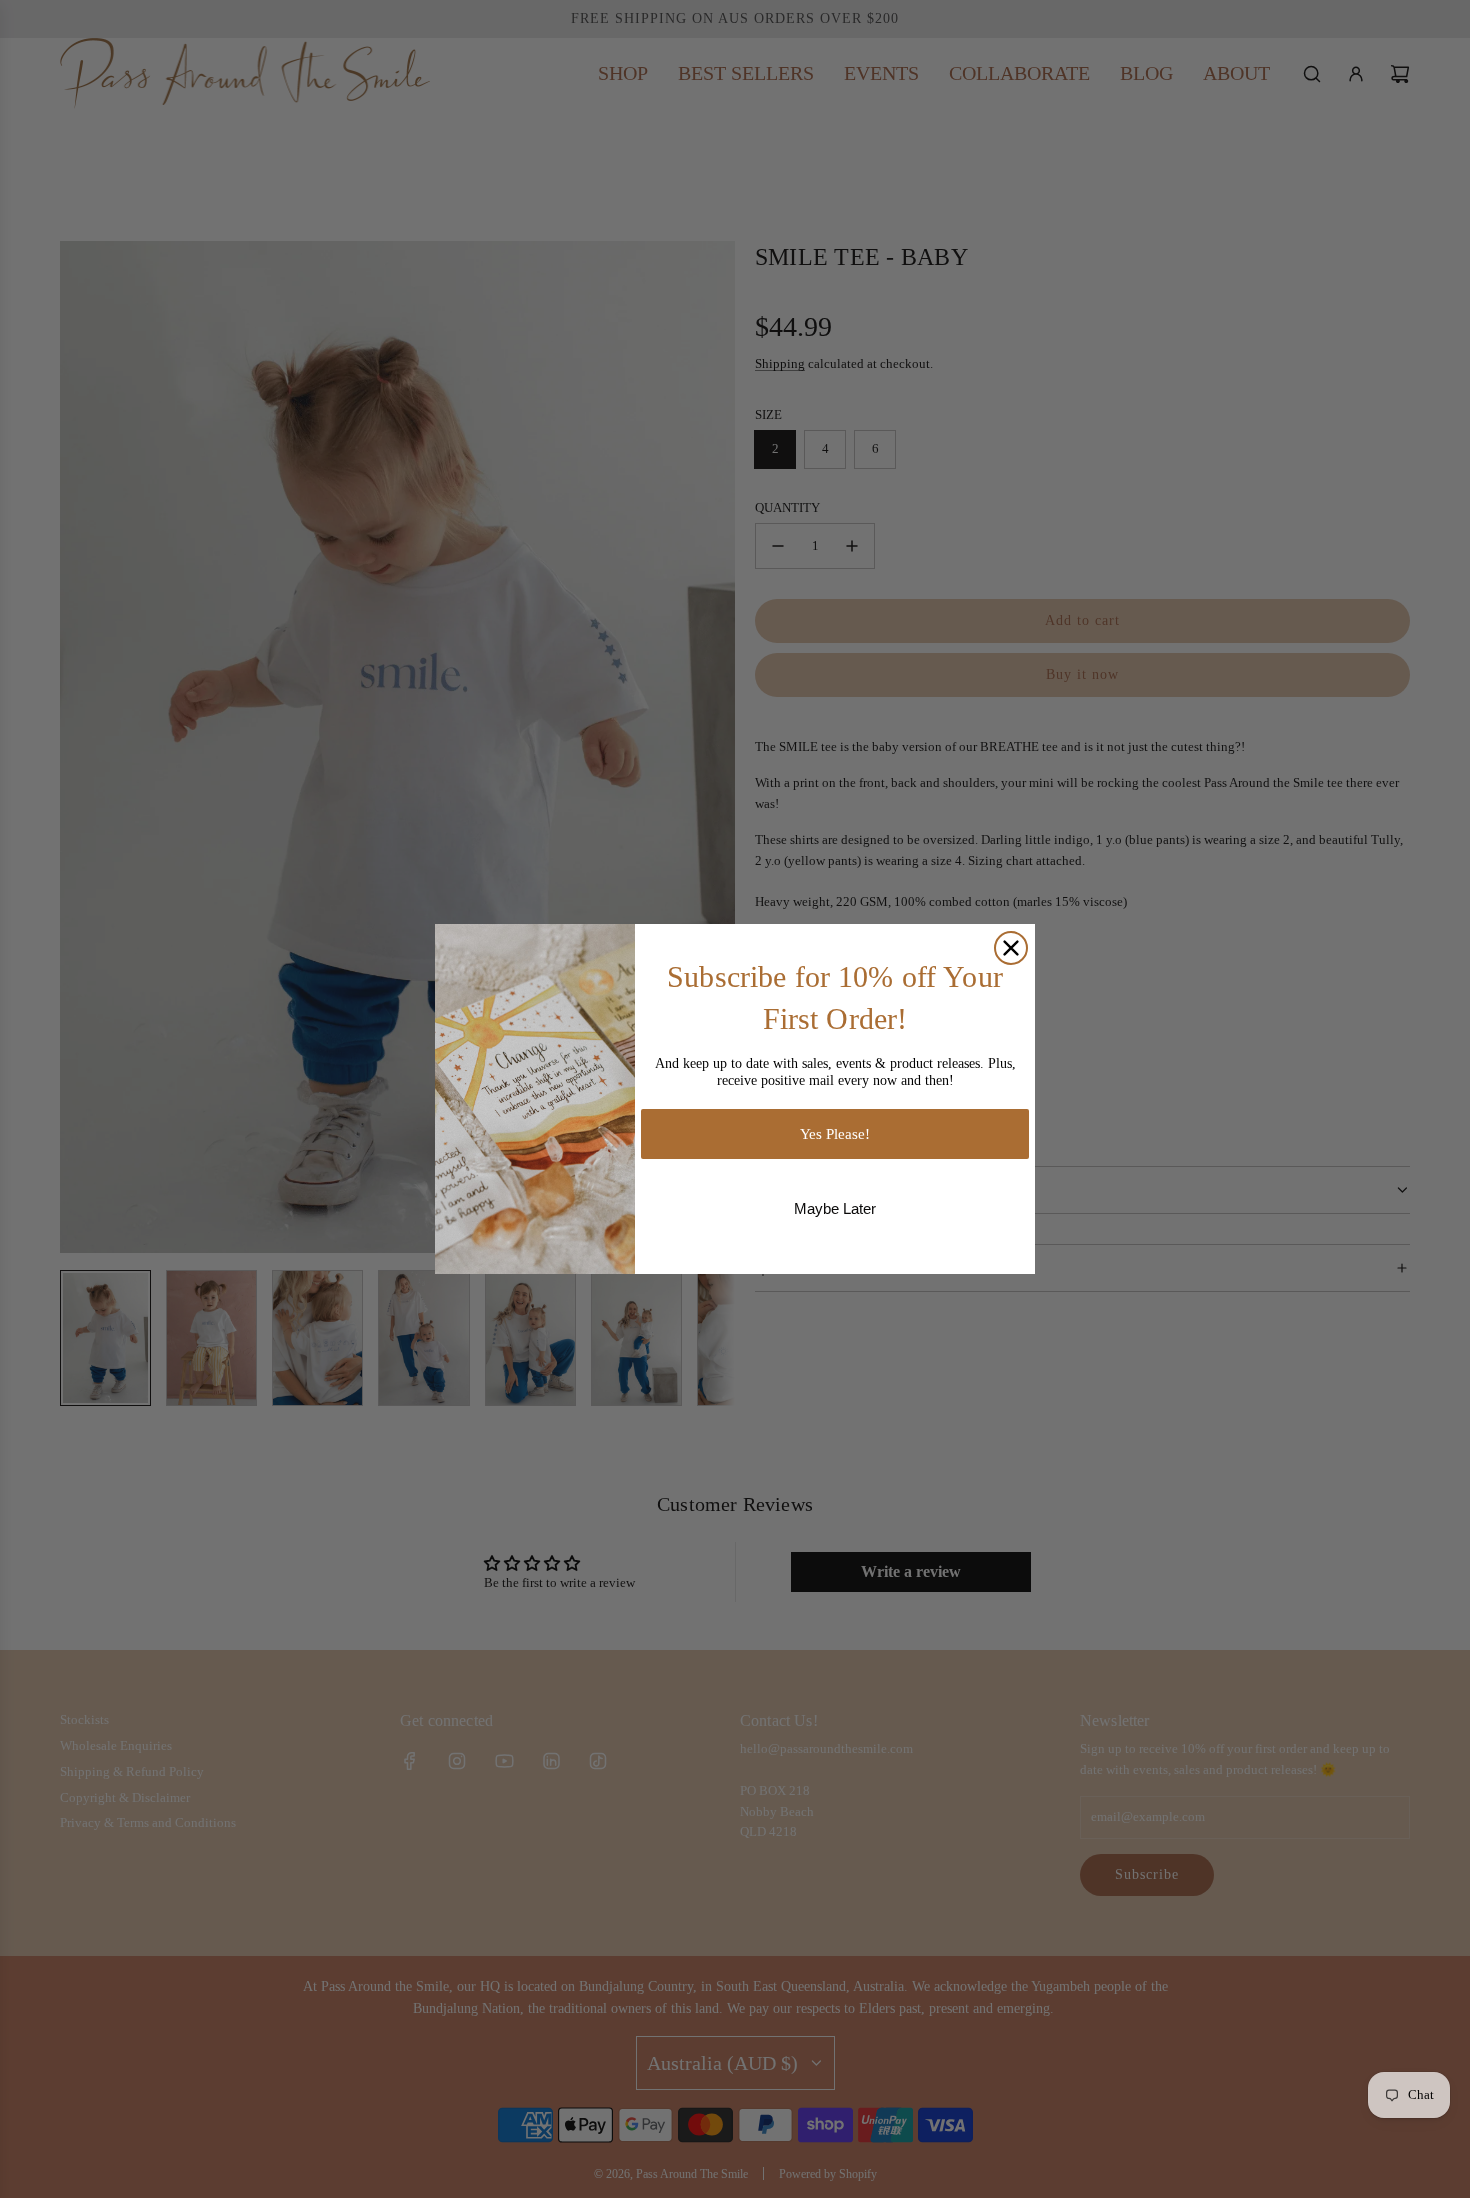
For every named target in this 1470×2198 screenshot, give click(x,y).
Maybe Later (835, 1208)
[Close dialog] (1011, 948)
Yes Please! (835, 1134)
